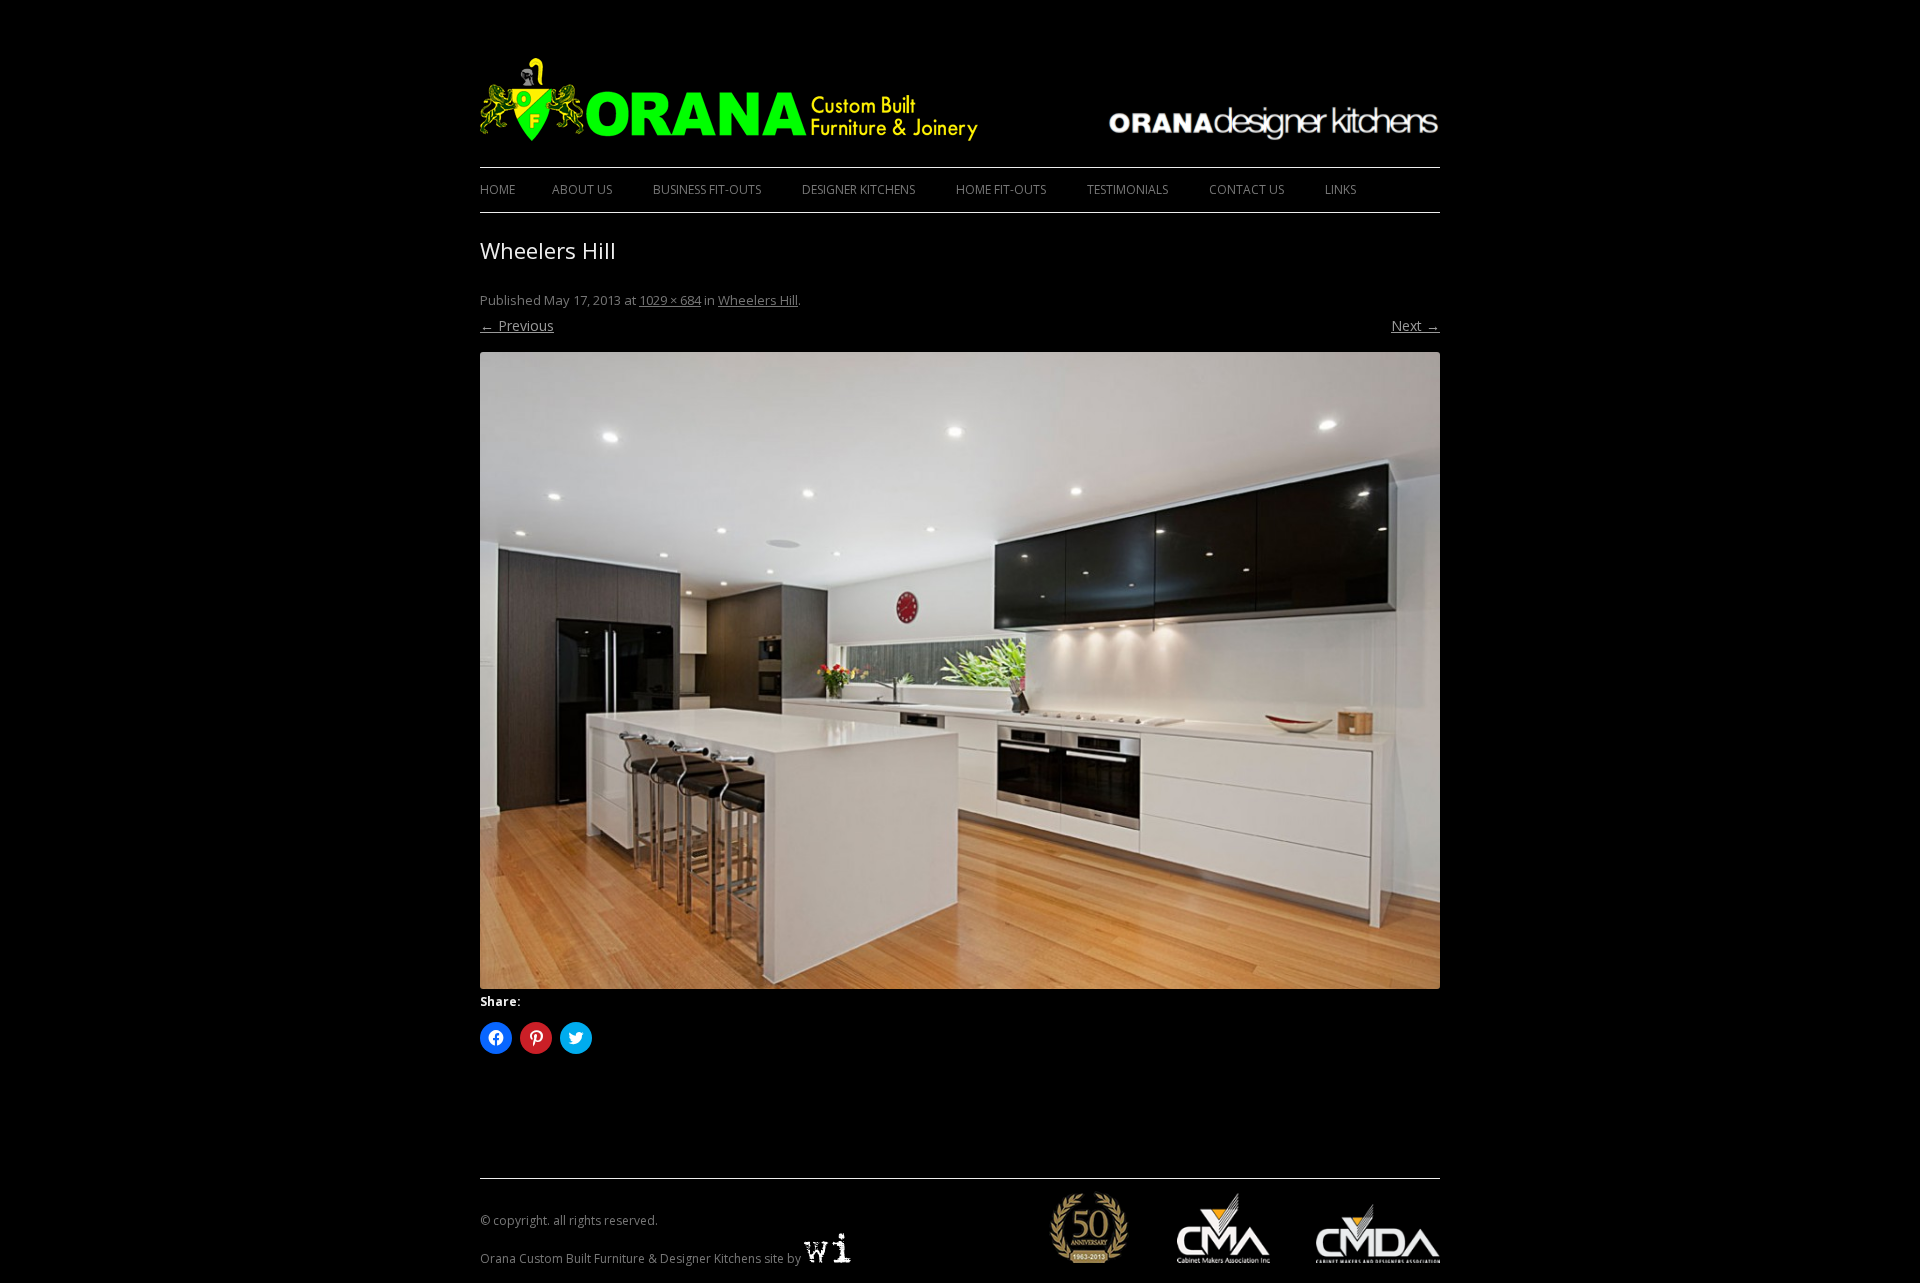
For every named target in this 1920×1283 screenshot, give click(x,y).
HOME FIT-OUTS (1001, 189)
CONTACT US (1246, 189)
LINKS (1340, 189)
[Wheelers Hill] (960, 671)
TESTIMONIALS (1127, 189)
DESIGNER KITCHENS (858, 189)
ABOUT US (582, 189)
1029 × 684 (670, 300)
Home (497, 189)
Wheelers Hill (758, 300)
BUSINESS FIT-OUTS (707, 189)
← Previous (517, 325)
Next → (1415, 325)
